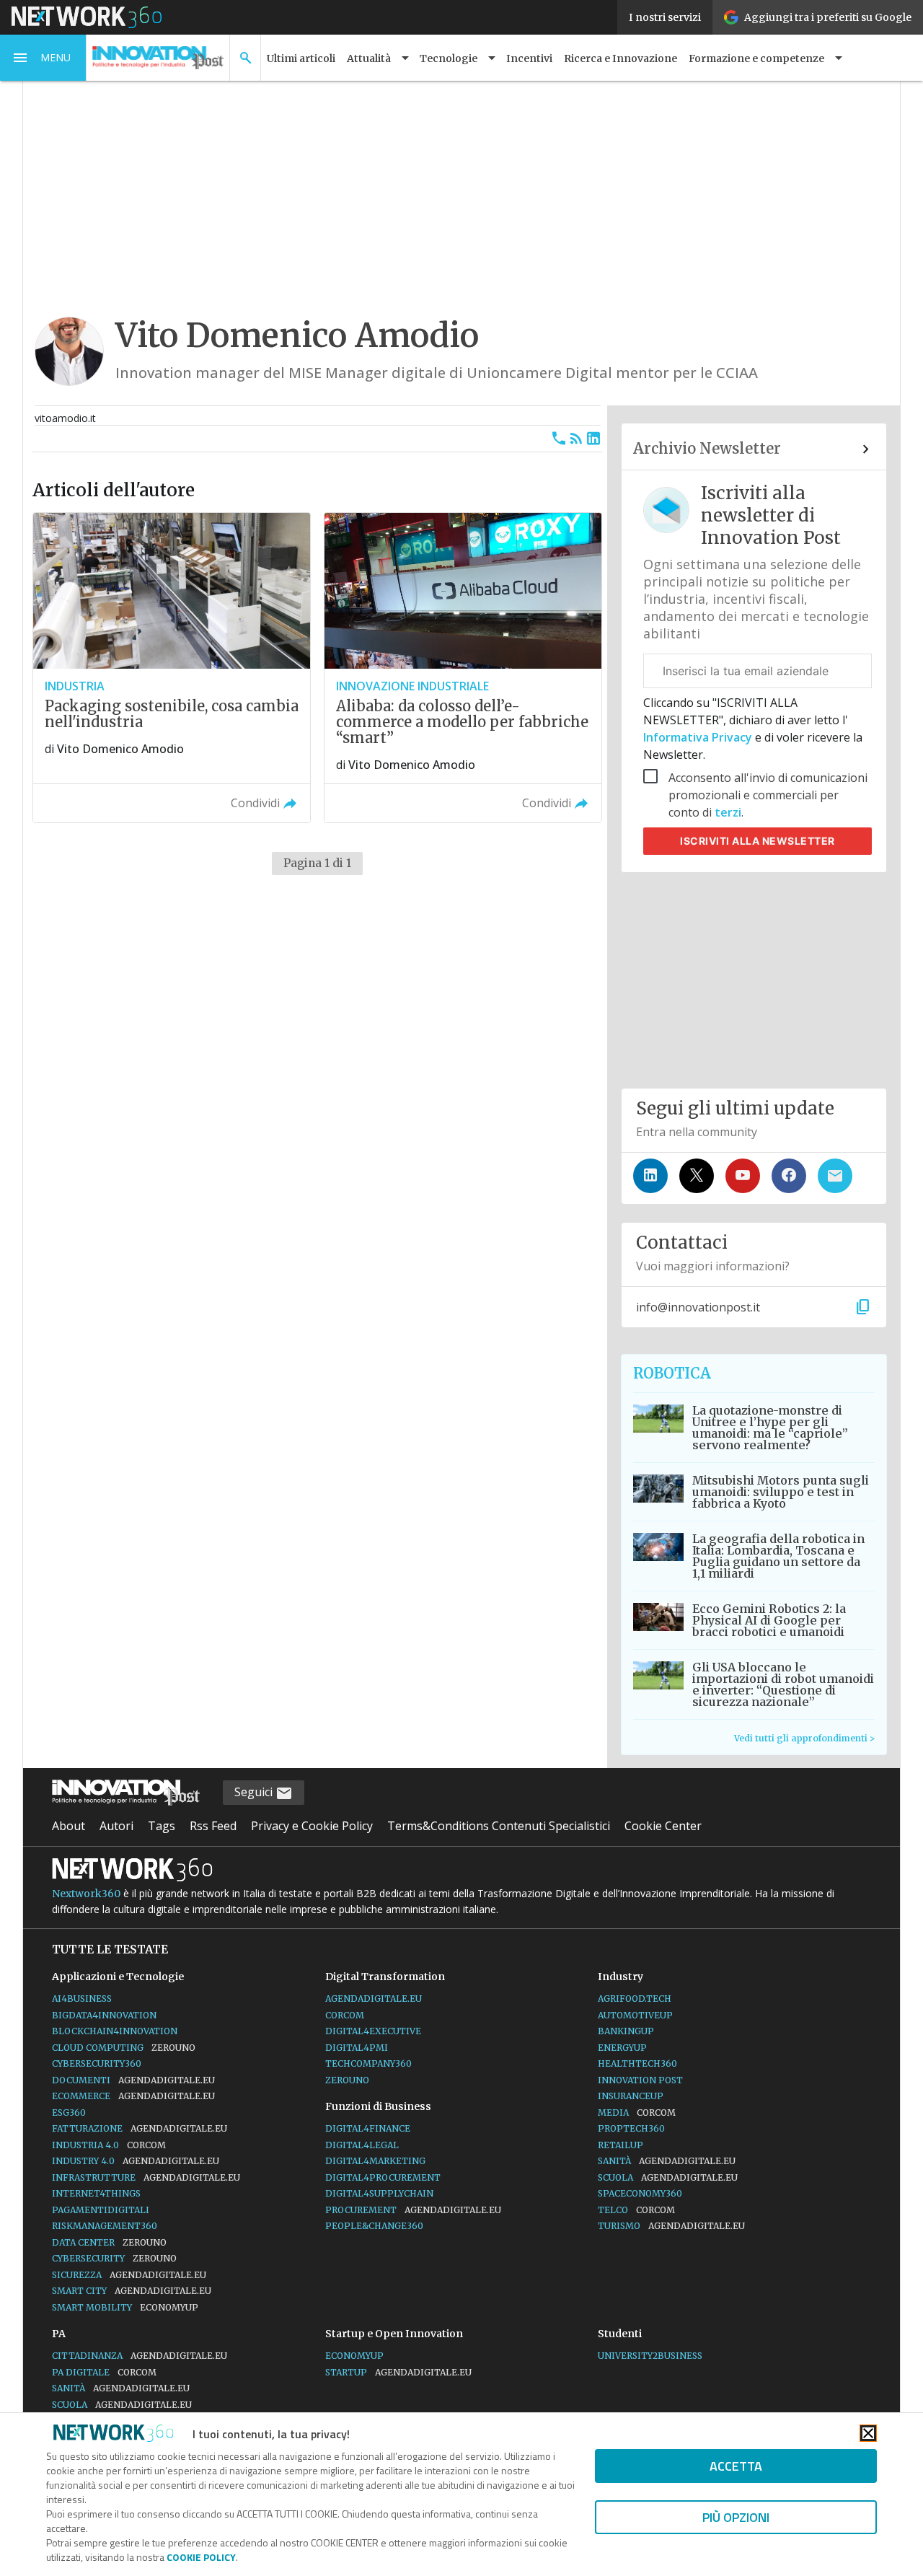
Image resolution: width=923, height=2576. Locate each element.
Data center (109, 2242)
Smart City (132, 2291)
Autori (116, 1826)
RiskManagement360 (105, 2226)
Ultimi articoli (301, 58)
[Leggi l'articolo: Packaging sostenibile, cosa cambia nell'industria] (172, 668)
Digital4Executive (373, 2031)
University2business (650, 2356)
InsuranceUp (631, 2096)
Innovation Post (640, 2080)
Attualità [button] (369, 58)
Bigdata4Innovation (104, 2015)
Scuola (668, 2177)
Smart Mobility (125, 2307)
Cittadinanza (140, 2356)
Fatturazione (140, 2128)
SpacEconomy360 (640, 2193)
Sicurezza (129, 2275)
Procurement (413, 2210)
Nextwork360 (86, 1894)
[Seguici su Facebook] (789, 1176)
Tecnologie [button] (449, 58)
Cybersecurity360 (97, 2063)
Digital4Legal (362, 2145)
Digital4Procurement (383, 2177)
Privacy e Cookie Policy (312, 1826)
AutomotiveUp (635, 2015)
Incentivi (529, 58)
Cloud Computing (124, 2048)
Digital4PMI (357, 2048)
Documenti (133, 2080)
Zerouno (347, 2080)
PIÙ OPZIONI (736, 2517)
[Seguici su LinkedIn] (650, 1176)
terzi (728, 812)
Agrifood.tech (635, 1999)
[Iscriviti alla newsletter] (835, 1176)
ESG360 (69, 2113)
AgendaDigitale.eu (374, 1999)
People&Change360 (374, 2226)
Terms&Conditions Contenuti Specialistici (499, 1826)
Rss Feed (213, 1826)
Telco (636, 2210)
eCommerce (133, 2096)
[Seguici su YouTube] (743, 1176)
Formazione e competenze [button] (756, 58)
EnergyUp (622, 2048)
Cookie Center (663, 1826)
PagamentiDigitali (101, 2210)
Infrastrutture (146, 2177)
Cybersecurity (114, 2258)
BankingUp (626, 2031)
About (69, 1826)
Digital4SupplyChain (379, 2193)
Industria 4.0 (109, 2145)
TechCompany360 (368, 2063)
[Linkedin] (593, 439)
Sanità (667, 2161)
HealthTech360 (637, 2063)
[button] (43, 58)
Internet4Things (96, 2193)
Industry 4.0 (136, 2161)
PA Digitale (104, 2372)
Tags (162, 1826)
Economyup (354, 2356)
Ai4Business (82, 1999)
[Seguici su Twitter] (697, 1176)
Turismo (671, 2226)
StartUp (398, 2372)
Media (637, 2113)
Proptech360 (631, 2128)
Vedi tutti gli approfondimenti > (804, 1738)
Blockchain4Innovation (115, 2031)
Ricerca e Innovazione (621, 58)
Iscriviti (758, 841)
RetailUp (621, 2145)
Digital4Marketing (375, 2161)
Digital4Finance (368, 2128)
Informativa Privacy (699, 737)
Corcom (345, 2015)
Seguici (255, 1792)
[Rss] (576, 439)
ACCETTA (736, 2466)
